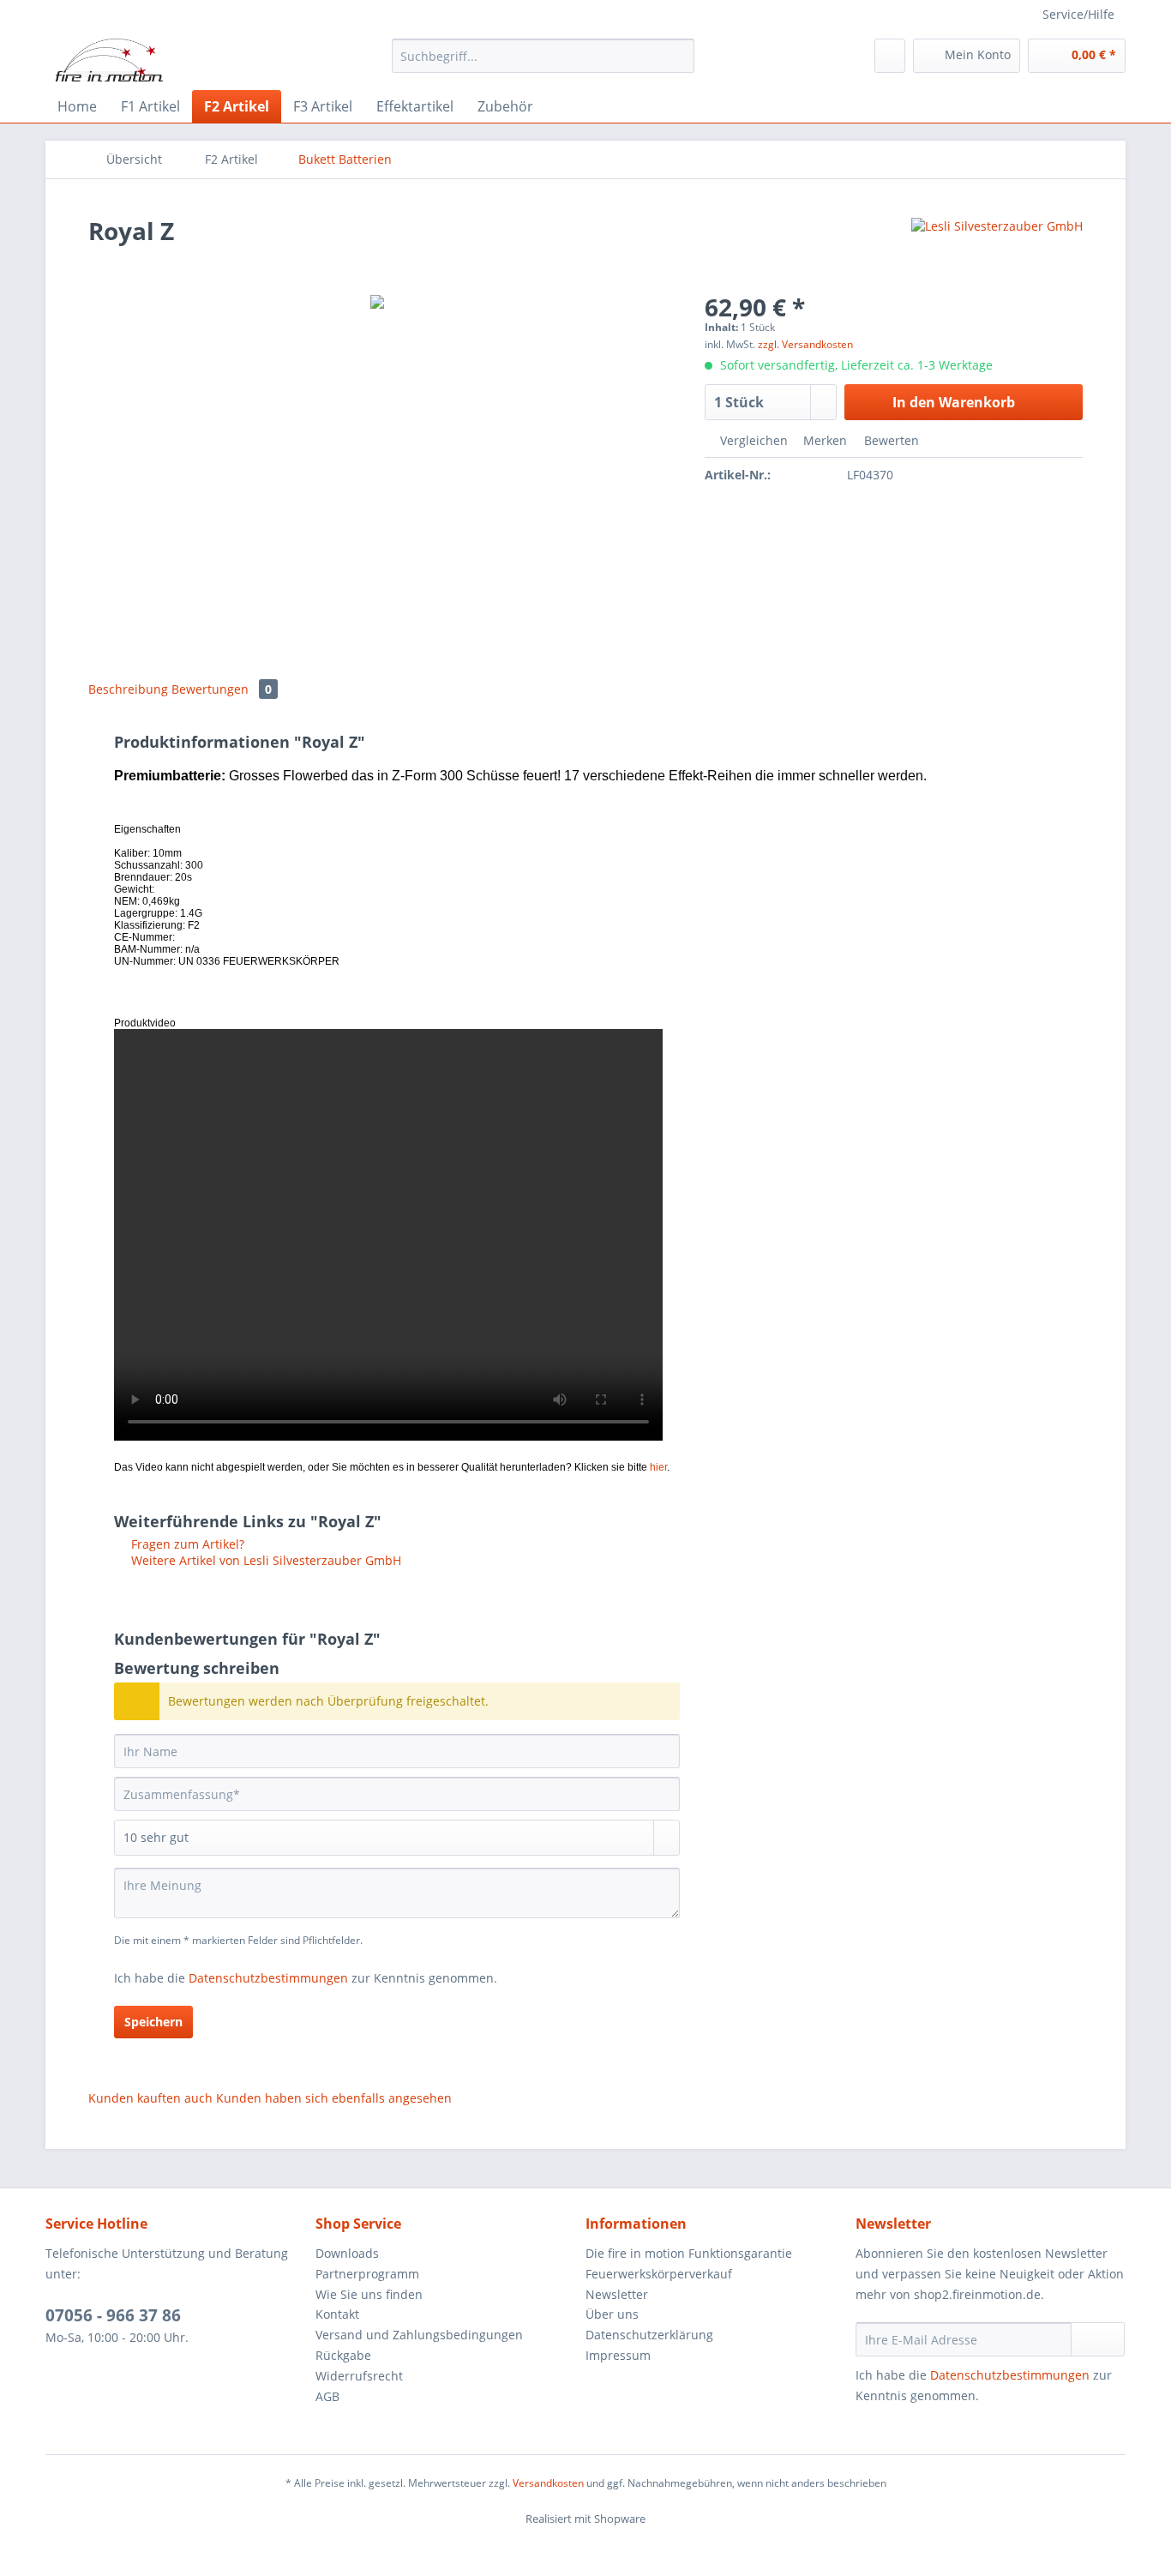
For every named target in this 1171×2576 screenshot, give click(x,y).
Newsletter (617, 2294)
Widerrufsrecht (359, 2376)
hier (658, 1467)
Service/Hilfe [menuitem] (1078, 14)
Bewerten (890, 440)
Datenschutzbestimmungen (268, 1978)
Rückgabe (343, 2355)
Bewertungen (222, 689)
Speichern (153, 2022)
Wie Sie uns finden (369, 2294)
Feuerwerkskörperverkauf (659, 2274)
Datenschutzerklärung (649, 2335)
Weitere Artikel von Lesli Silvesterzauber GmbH (264, 1560)
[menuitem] (543, 64)
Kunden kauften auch (150, 2098)
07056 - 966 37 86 (113, 2315)
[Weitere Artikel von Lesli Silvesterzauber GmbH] (997, 248)
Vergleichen (752, 440)
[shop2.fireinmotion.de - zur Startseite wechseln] (108, 60)
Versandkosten (548, 2483)
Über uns (612, 2314)
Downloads (347, 2253)
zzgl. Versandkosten (805, 344)
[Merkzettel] (890, 56)
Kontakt (337, 2314)
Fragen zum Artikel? (186, 1544)
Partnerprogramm (367, 2274)
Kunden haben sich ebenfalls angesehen (334, 2098)
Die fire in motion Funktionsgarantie (689, 2253)
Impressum (618, 2355)
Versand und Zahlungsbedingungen (419, 2335)
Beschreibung (128, 689)
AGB (327, 2396)
